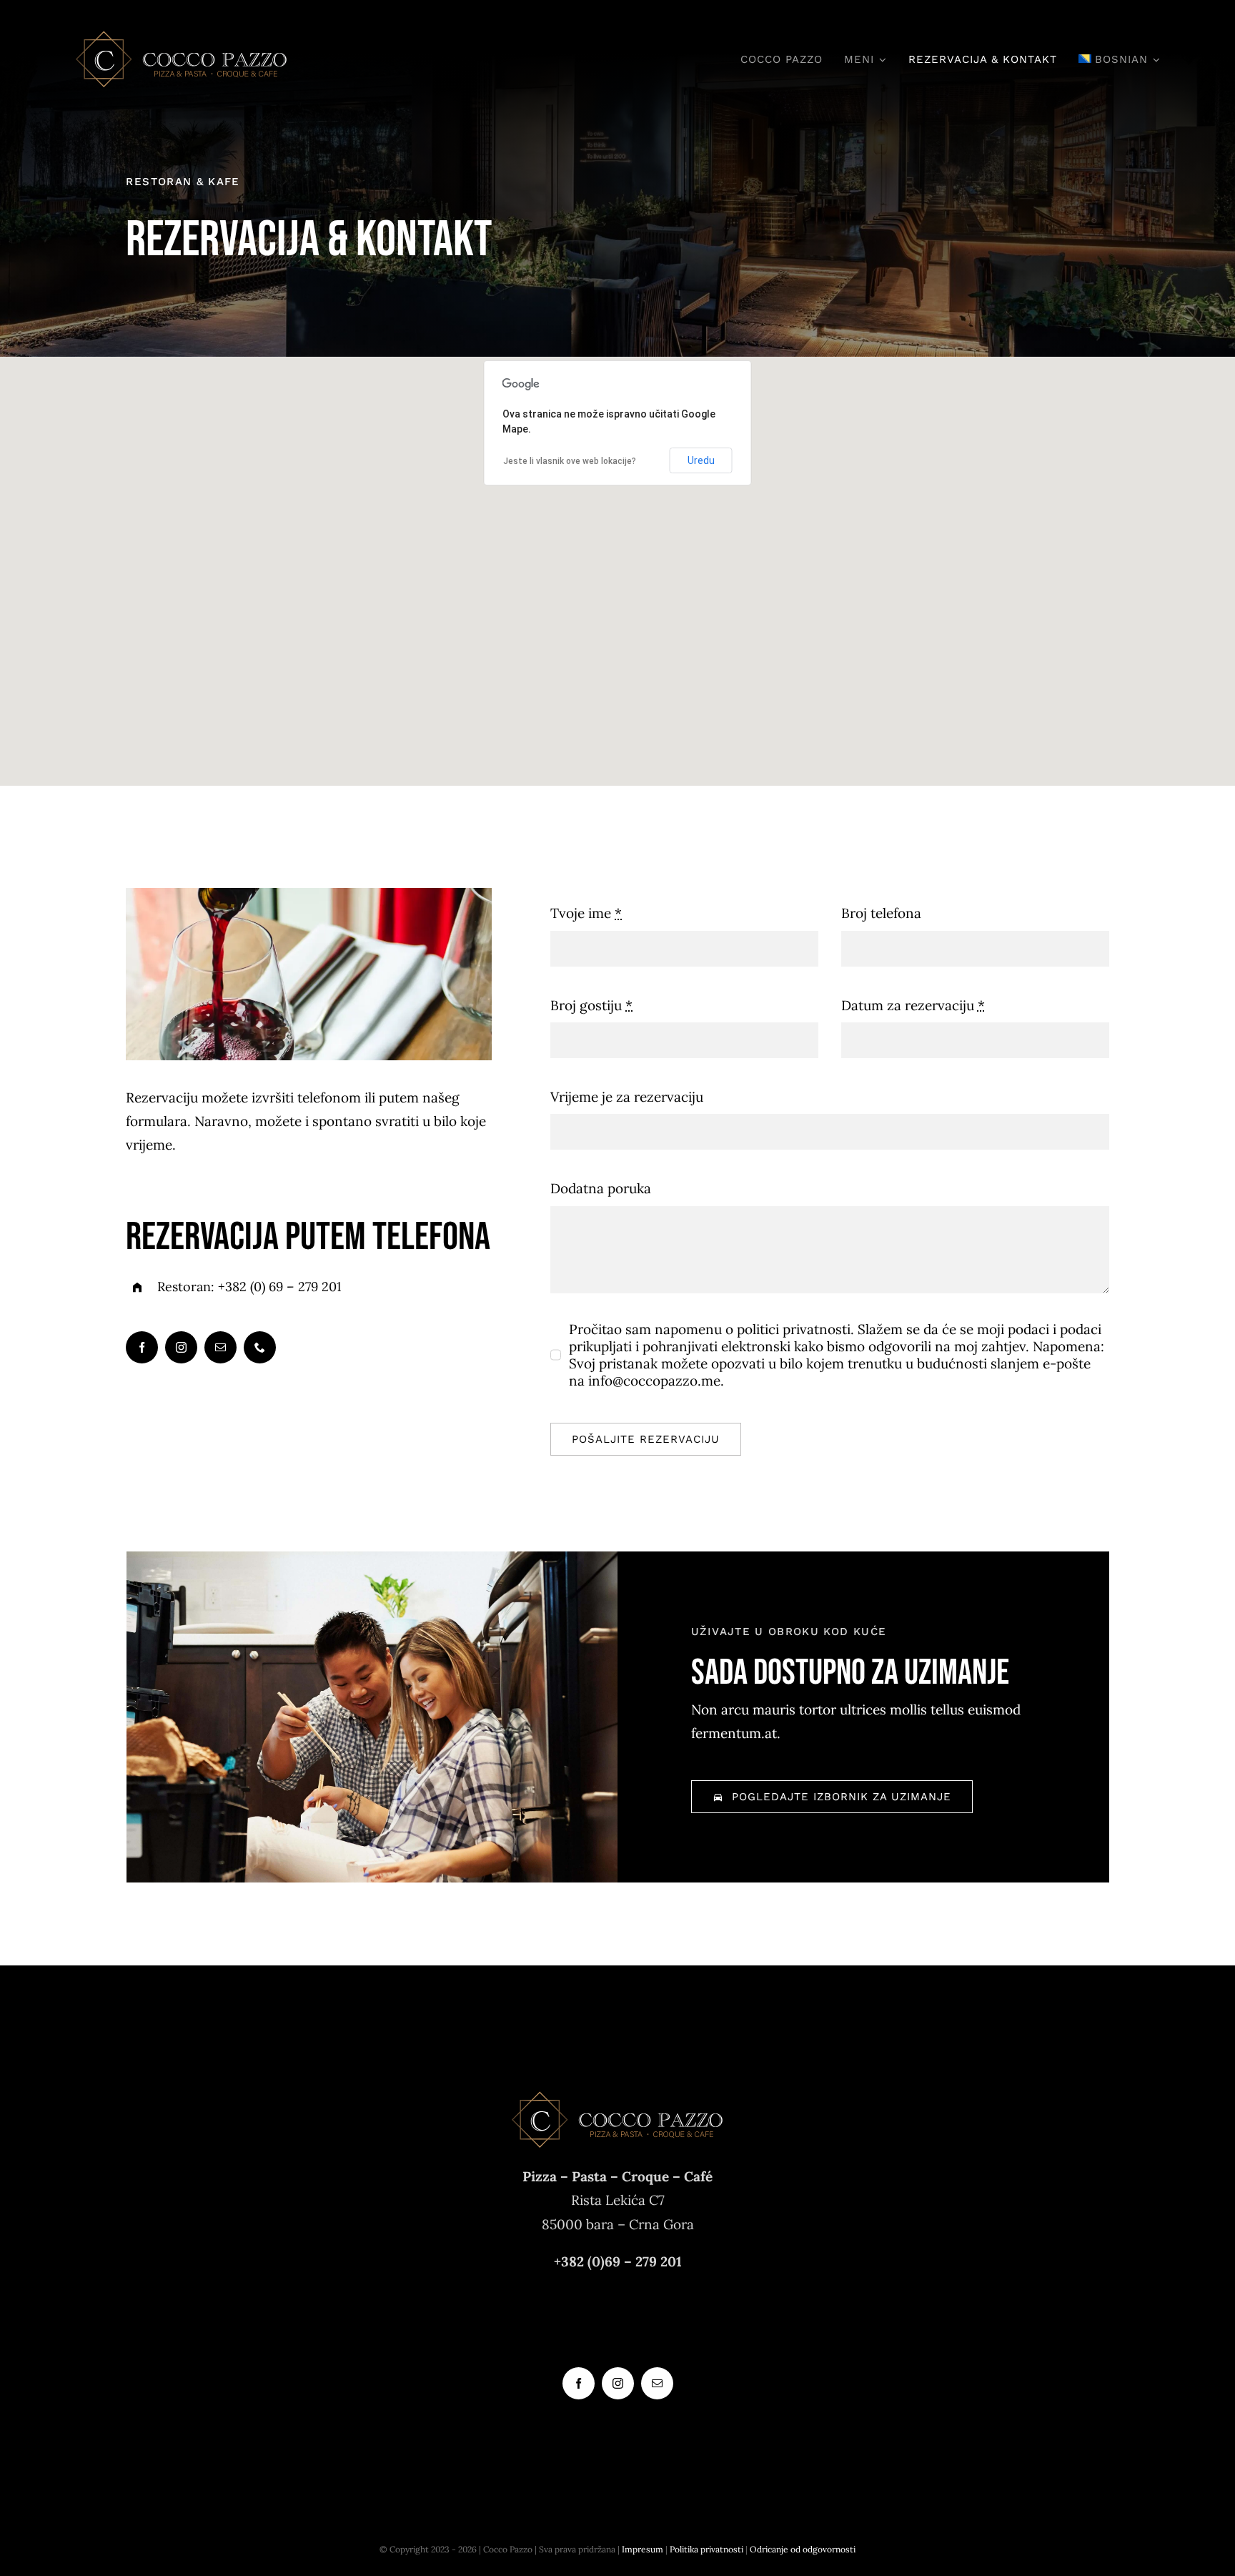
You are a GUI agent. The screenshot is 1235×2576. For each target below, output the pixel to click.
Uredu (701, 460)
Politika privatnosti (706, 2549)
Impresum (643, 2549)
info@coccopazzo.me (618, 2299)
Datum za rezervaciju (913, 1005)
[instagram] (181, 1347)
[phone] (260, 1347)
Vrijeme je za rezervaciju (627, 1097)
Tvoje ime (586, 913)
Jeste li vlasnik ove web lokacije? (570, 461)
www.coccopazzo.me (618, 2322)
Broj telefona (881, 913)
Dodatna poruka (601, 1188)
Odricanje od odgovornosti (803, 2549)
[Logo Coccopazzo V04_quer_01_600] (182, 35)
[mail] (220, 1347)
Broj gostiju (591, 1005)
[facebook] (142, 1347)
